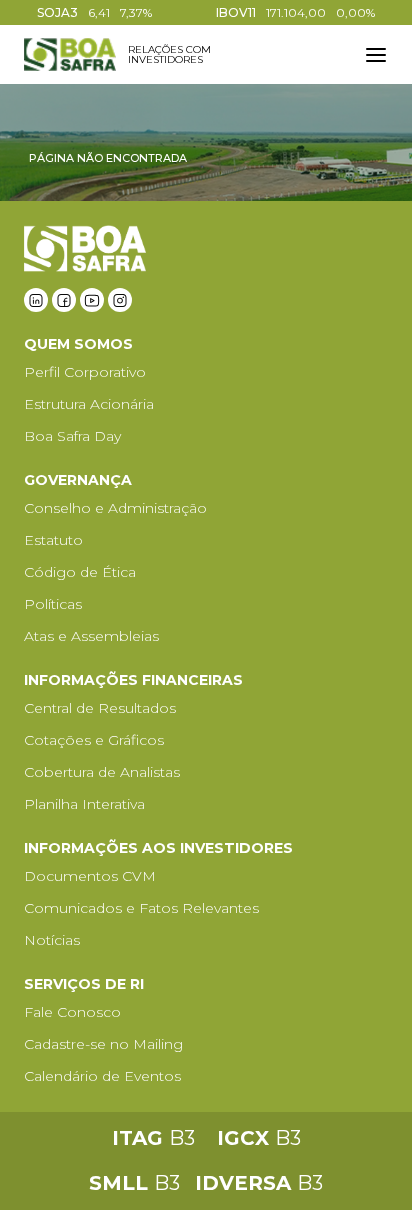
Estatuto (53, 540)
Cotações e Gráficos (94, 740)
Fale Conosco (72, 1012)
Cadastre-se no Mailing (103, 1044)
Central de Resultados (100, 708)
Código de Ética (80, 572)
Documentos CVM (90, 876)
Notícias (52, 940)
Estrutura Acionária (89, 404)
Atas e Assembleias (91, 636)
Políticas (53, 604)
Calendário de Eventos (102, 1076)
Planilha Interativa (84, 804)
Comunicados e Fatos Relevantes (141, 908)
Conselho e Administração (115, 508)
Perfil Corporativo (85, 372)
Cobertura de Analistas (102, 772)
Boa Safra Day (72, 436)
